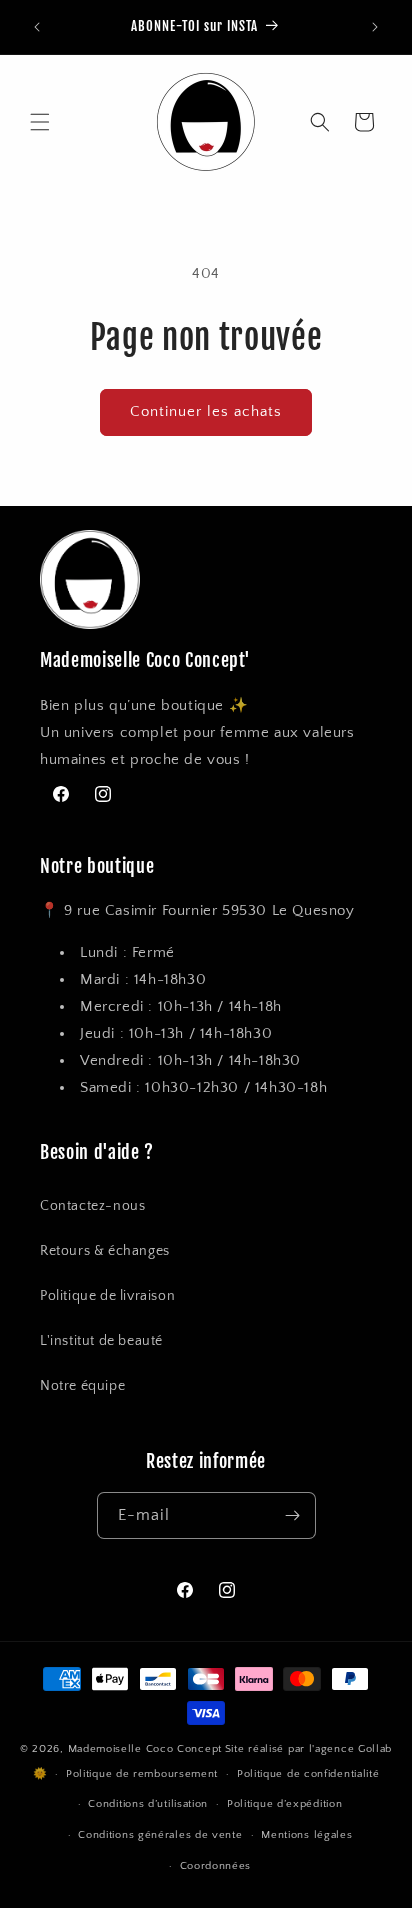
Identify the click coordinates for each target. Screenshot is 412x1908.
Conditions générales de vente (160, 1835)
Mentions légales (306, 1835)
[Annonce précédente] (37, 27)
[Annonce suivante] (375, 27)
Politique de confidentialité (308, 1774)
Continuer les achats (206, 411)
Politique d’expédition (284, 1804)
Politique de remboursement (142, 1774)
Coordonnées (216, 1866)
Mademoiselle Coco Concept (145, 1749)
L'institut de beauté (101, 1341)
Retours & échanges (105, 1251)
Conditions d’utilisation (148, 1804)
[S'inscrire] (293, 1515)
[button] (40, 122)
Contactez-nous (92, 1206)
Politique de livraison (107, 1296)
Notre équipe (82, 1386)
